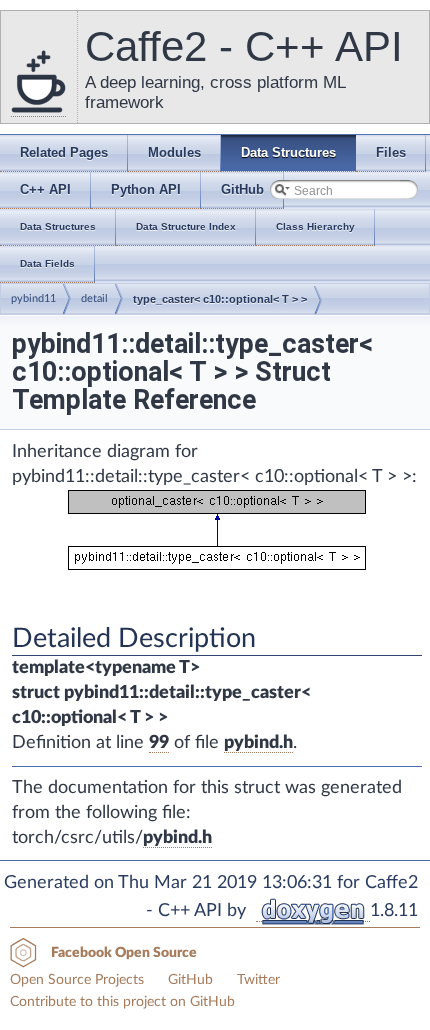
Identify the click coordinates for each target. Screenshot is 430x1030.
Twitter (258, 980)
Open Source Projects (77, 980)
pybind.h (258, 743)
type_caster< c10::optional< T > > (220, 299)
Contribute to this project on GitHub (122, 1002)
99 (159, 743)
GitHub (190, 980)
